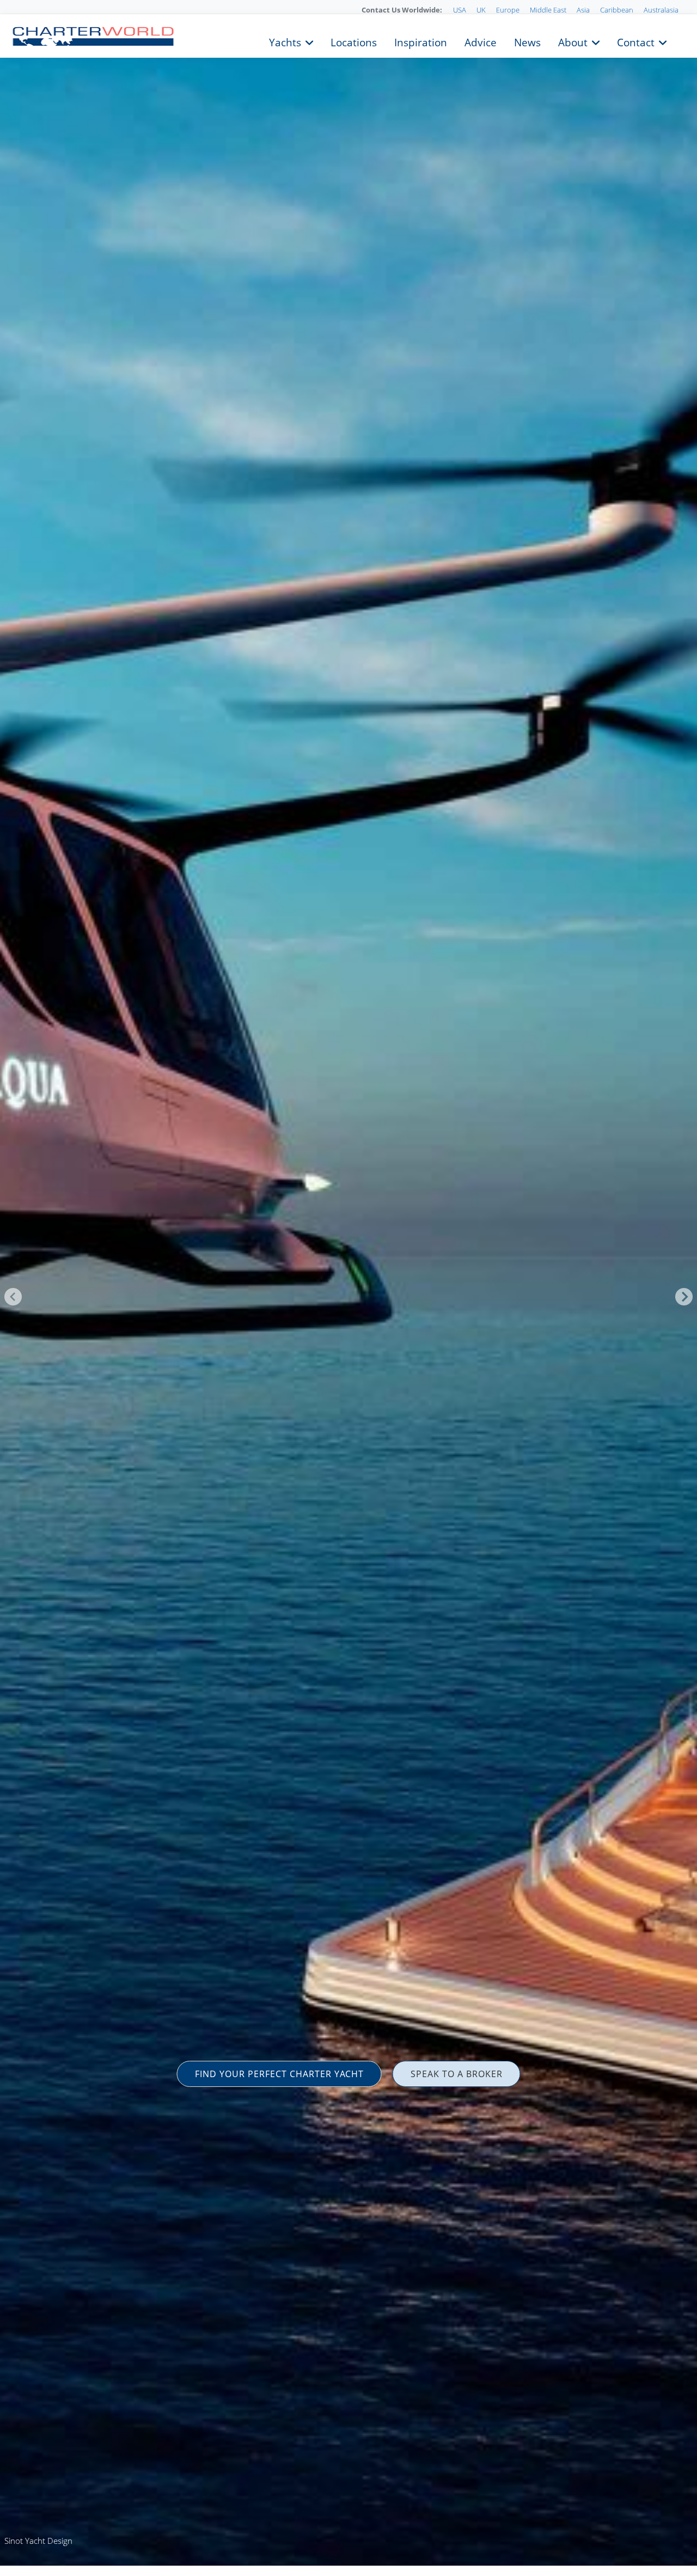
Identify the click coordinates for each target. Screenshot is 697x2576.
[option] (348, 1288)
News (527, 41)
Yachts (285, 41)
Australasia (661, 10)
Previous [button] (13, 1297)
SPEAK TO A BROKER (457, 2074)
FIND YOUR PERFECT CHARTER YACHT (279, 2074)
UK (481, 10)
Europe (508, 10)
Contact (636, 41)
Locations (354, 41)
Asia (583, 10)
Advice (481, 41)
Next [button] (684, 1297)
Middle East (548, 10)
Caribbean (617, 10)
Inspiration (421, 41)
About (573, 41)
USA (460, 10)
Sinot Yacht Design (38, 2541)
